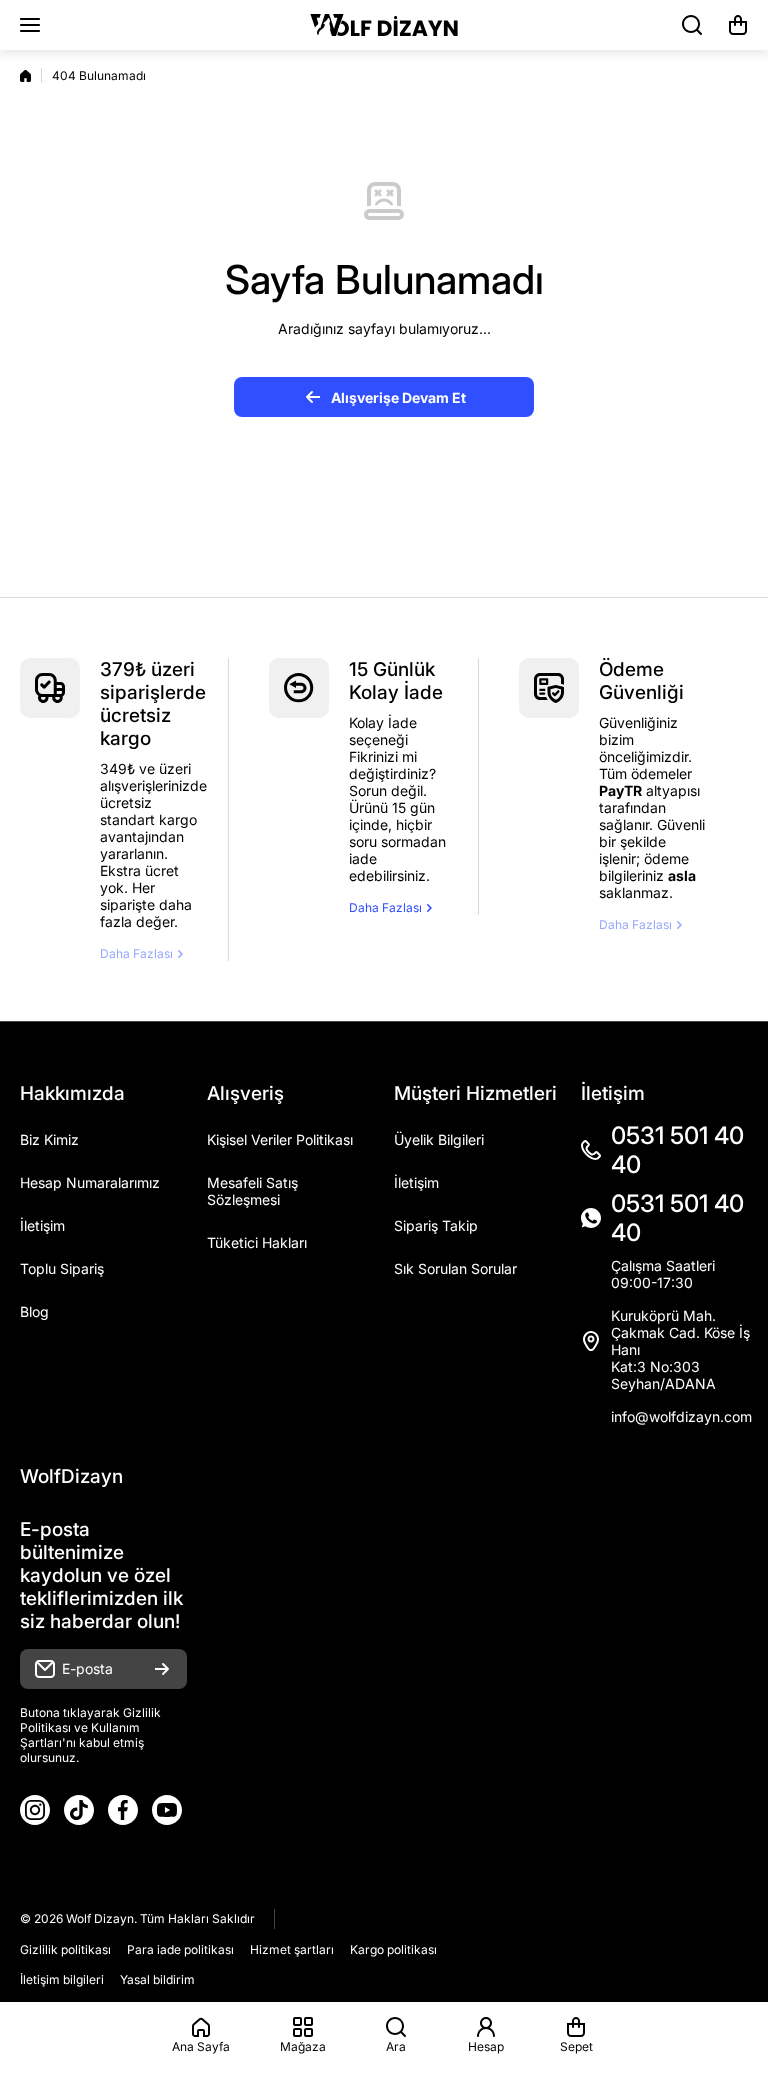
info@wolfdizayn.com (681, 1416)
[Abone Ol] (162, 1669)
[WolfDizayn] (384, 25)
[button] (738, 25)
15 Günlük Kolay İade (396, 681)
